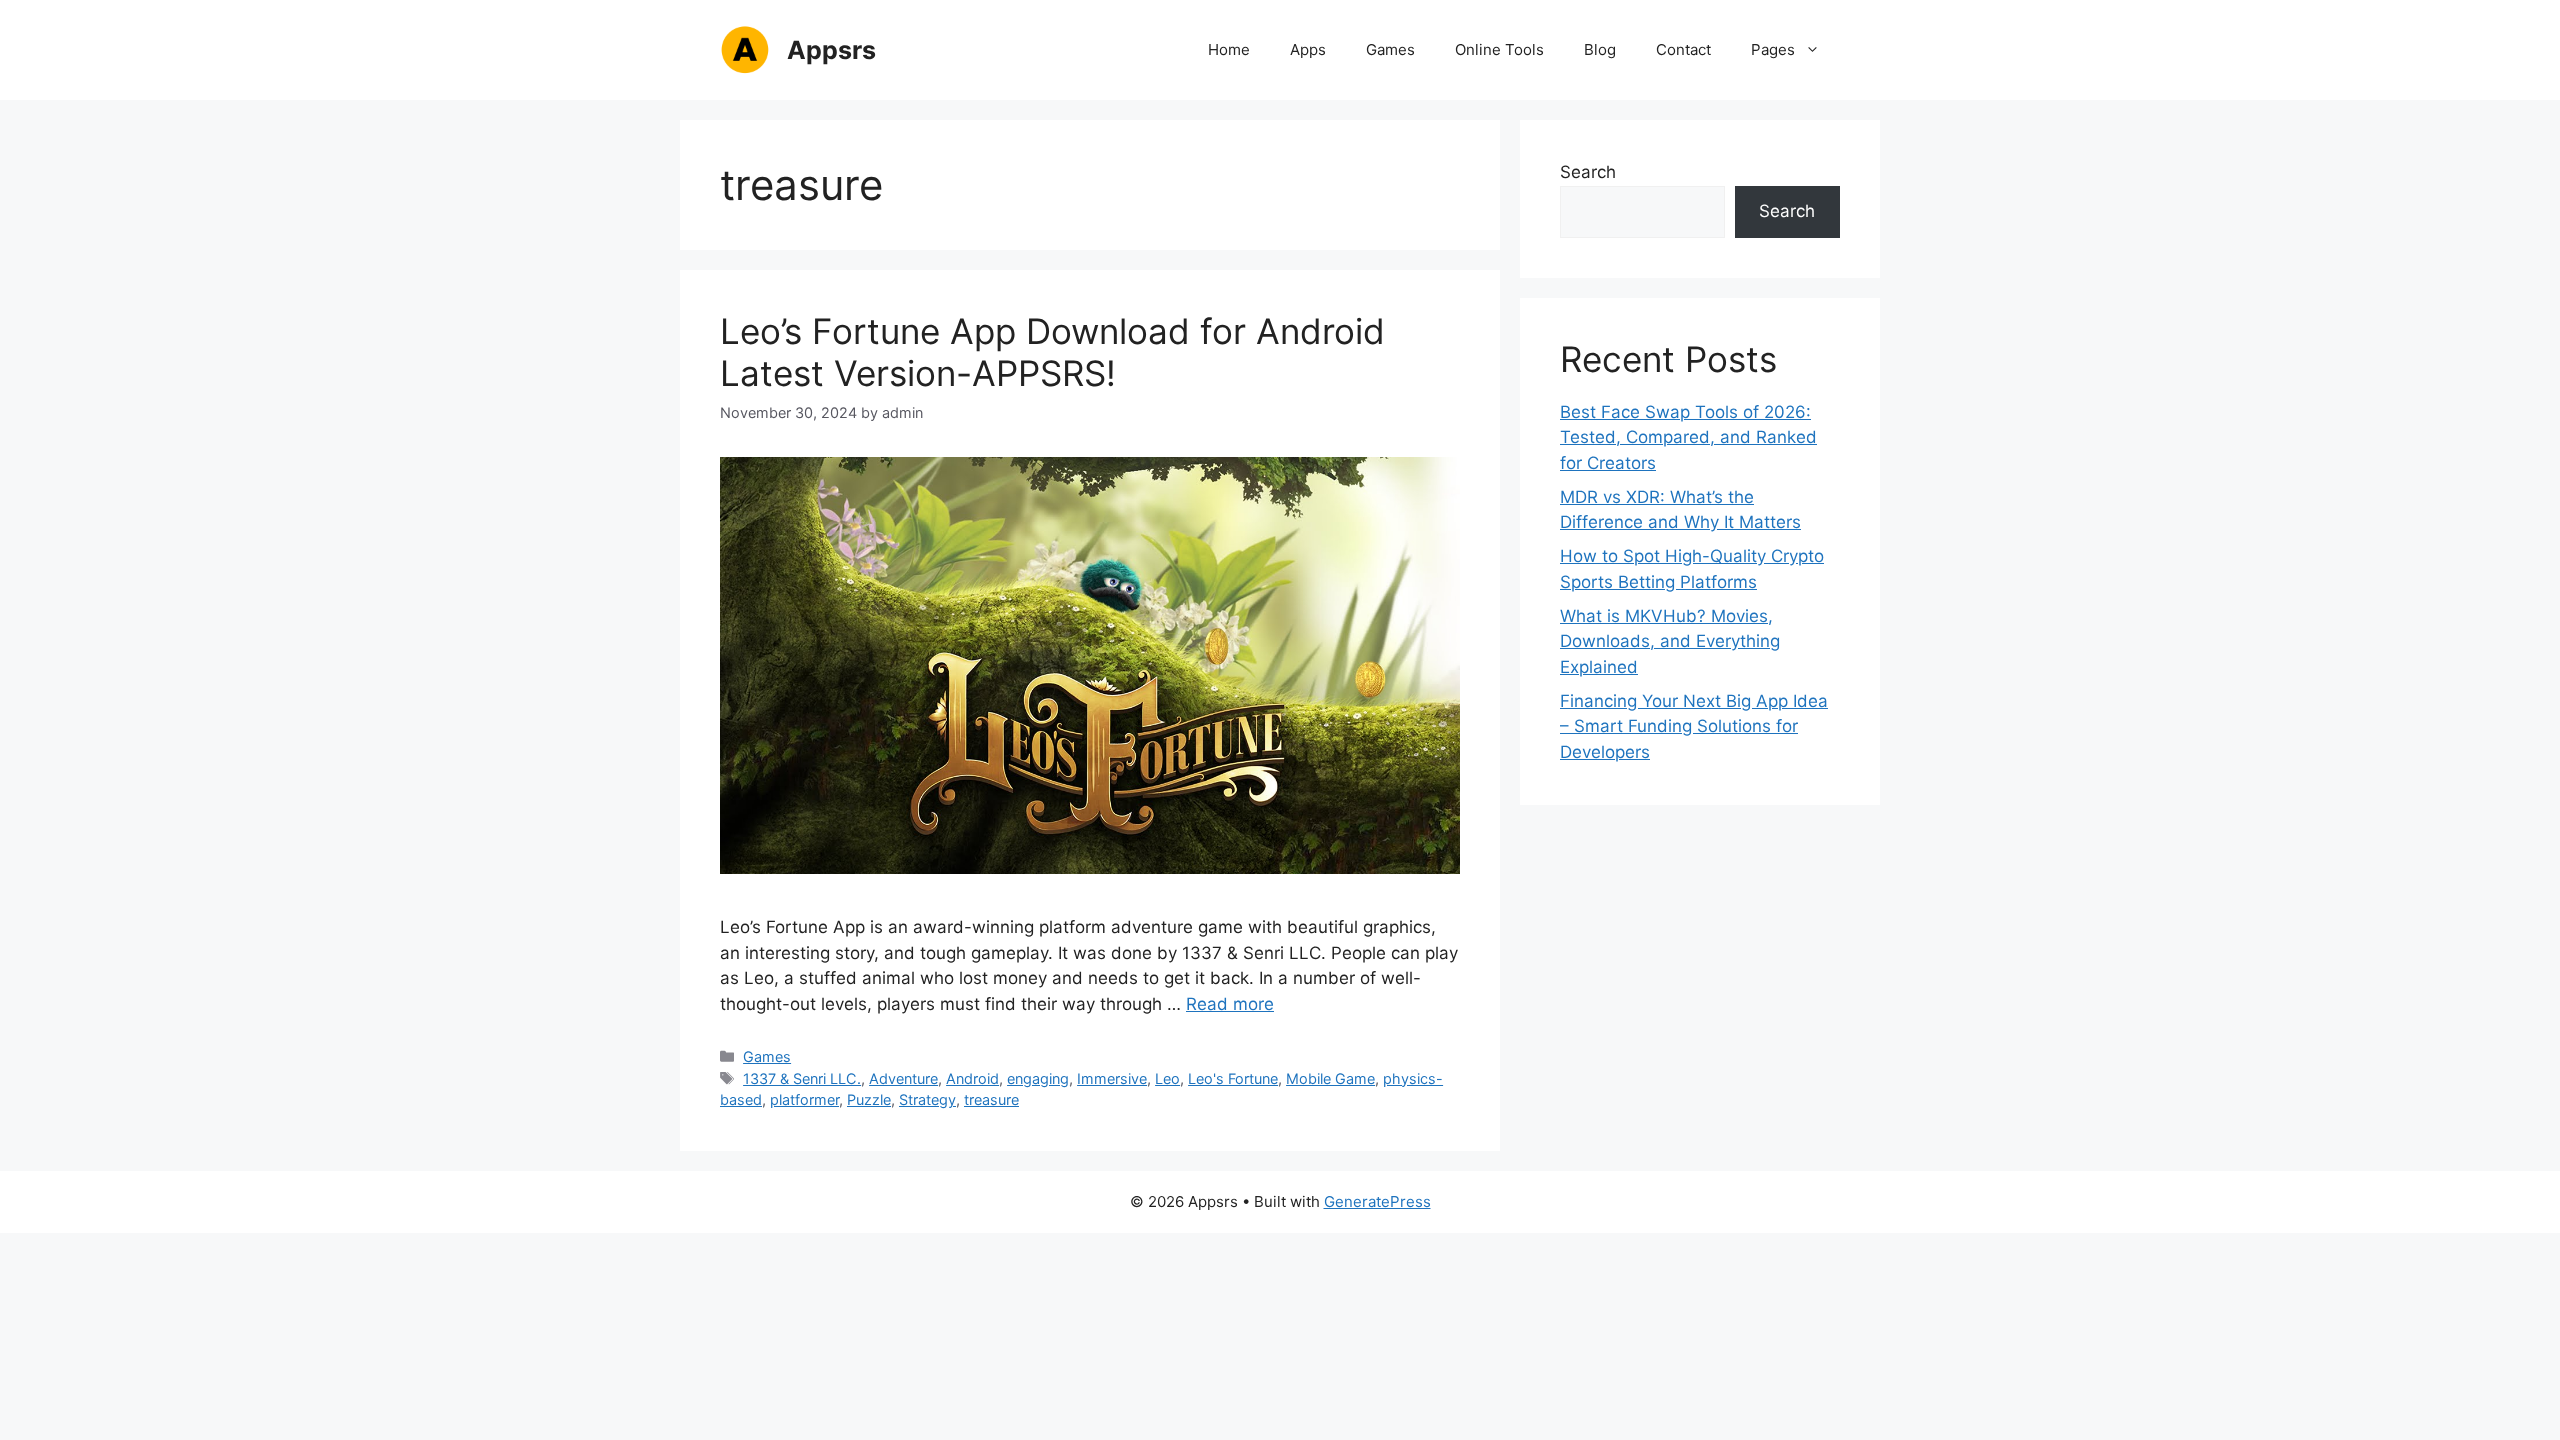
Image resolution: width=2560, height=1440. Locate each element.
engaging (1038, 1078)
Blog (1600, 49)
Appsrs (831, 50)
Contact (1683, 49)
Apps (1308, 49)
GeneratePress (1377, 1201)
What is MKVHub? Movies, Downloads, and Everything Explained (1670, 641)
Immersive (1112, 1078)
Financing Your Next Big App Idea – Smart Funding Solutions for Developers (1694, 726)
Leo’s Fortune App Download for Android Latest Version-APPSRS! (1052, 352)
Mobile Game (1330, 1078)
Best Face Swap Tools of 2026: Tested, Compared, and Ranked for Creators (1688, 437)
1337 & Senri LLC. (802, 1078)
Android (972, 1078)
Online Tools (1499, 49)
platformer (804, 1099)
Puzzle (869, 1099)
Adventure (903, 1078)
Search (1588, 172)
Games (1390, 49)
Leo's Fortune (1233, 1078)
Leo (1167, 1078)
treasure (991, 1099)
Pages (1773, 49)
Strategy (927, 1099)
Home (1229, 49)
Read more (1230, 1004)
